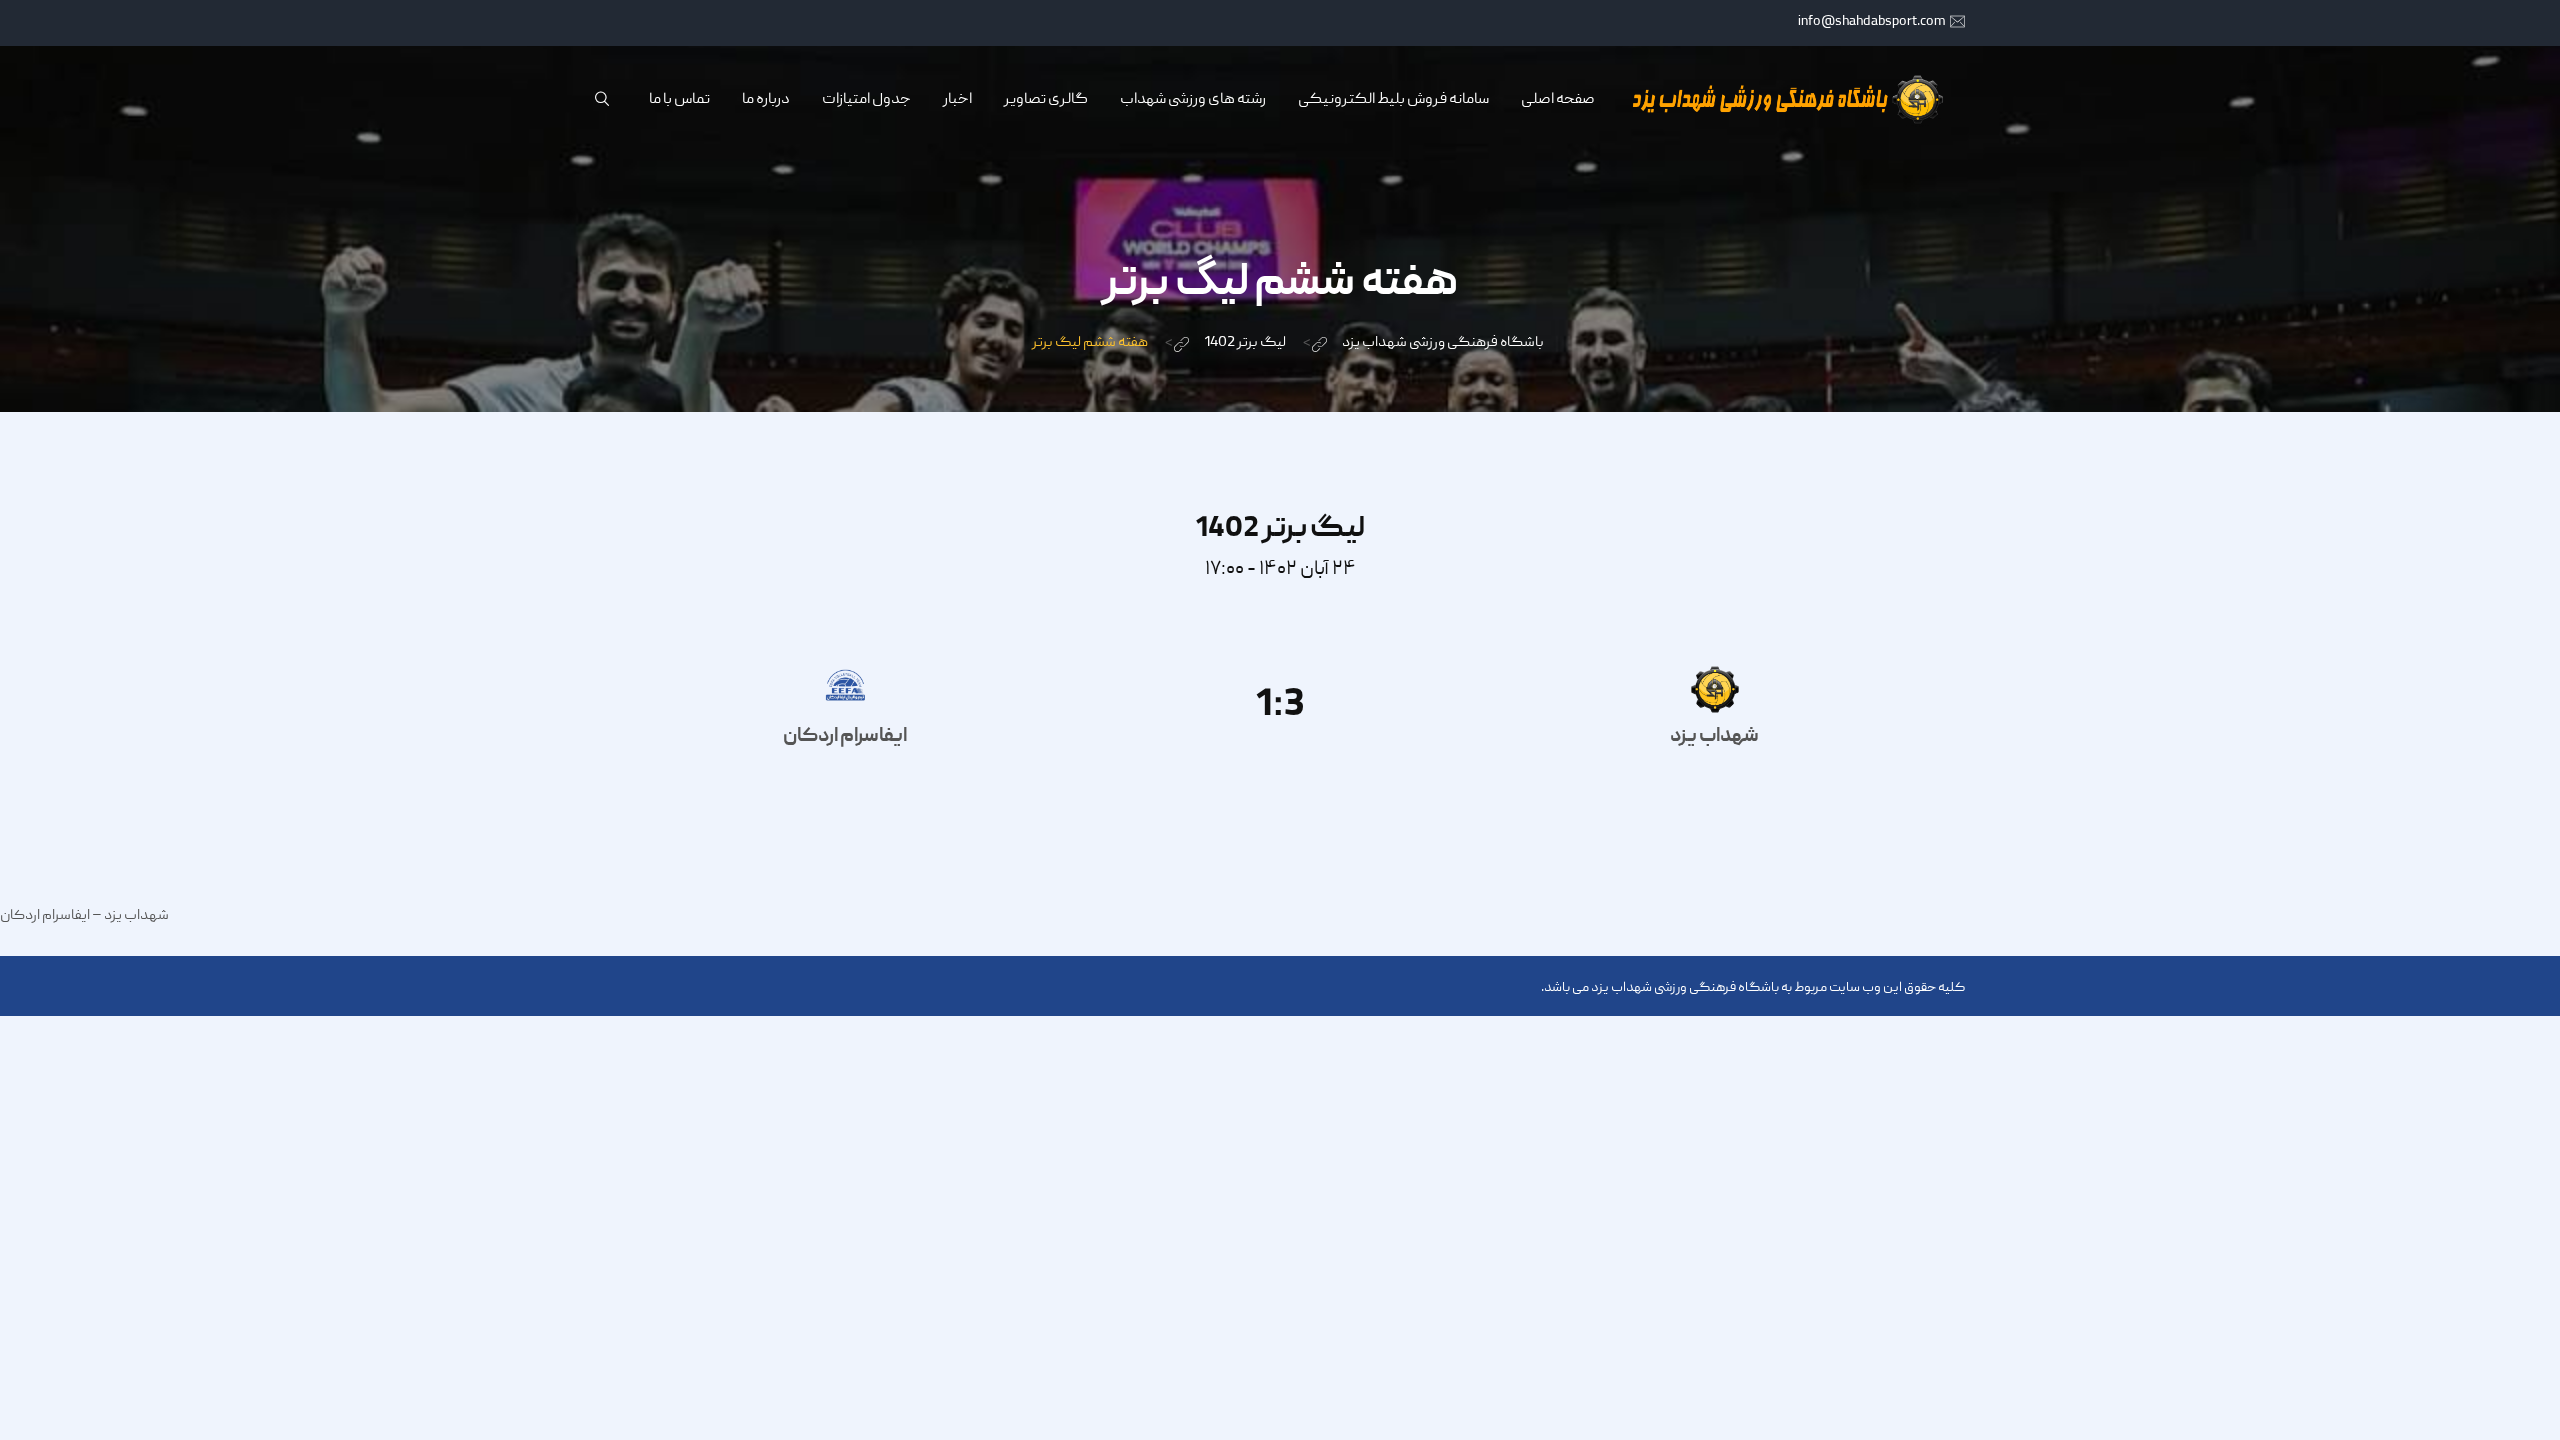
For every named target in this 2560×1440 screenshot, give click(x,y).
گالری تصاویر (1046, 100)
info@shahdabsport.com (1871, 22)
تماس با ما (679, 100)
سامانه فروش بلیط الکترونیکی (1393, 100)
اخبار (957, 100)
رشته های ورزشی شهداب (1193, 100)
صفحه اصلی (1558, 100)
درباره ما (766, 100)
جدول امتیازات (866, 100)
